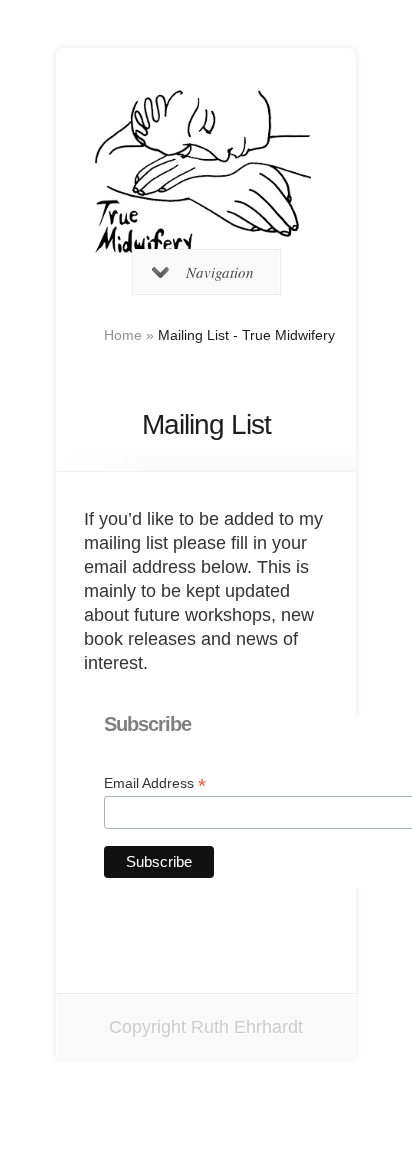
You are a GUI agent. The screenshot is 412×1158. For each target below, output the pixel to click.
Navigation (220, 272)
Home (123, 335)
